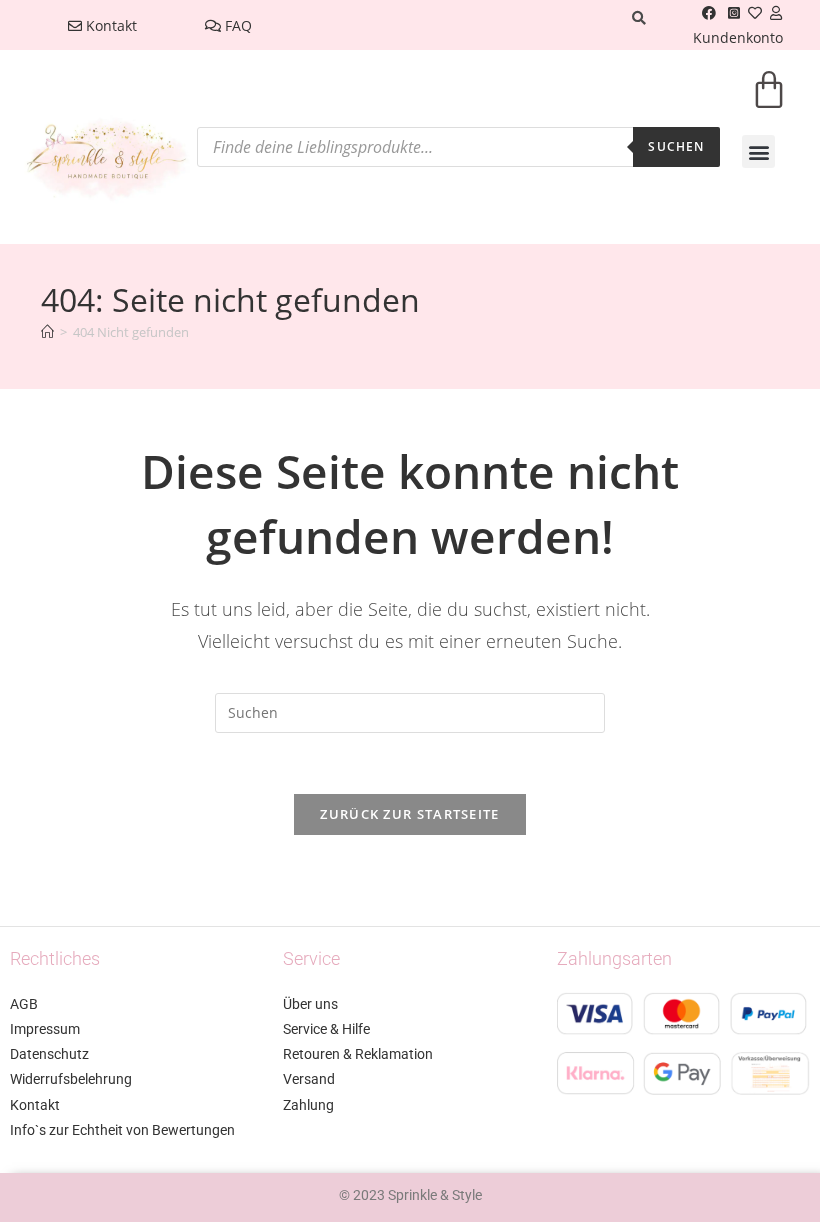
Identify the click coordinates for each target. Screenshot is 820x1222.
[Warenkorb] (769, 102)
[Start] (47, 332)
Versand (309, 1079)
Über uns (310, 1004)
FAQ (236, 25)
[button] (758, 151)
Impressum (45, 1029)
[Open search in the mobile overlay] (458, 147)
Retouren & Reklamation (358, 1054)
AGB (24, 1004)
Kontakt (109, 25)
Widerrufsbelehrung (71, 1079)
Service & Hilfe (326, 1029)
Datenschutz (49, 1054)
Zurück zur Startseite (409, 814)
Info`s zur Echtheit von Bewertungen (122, 1130)
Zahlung (308, 1105)
